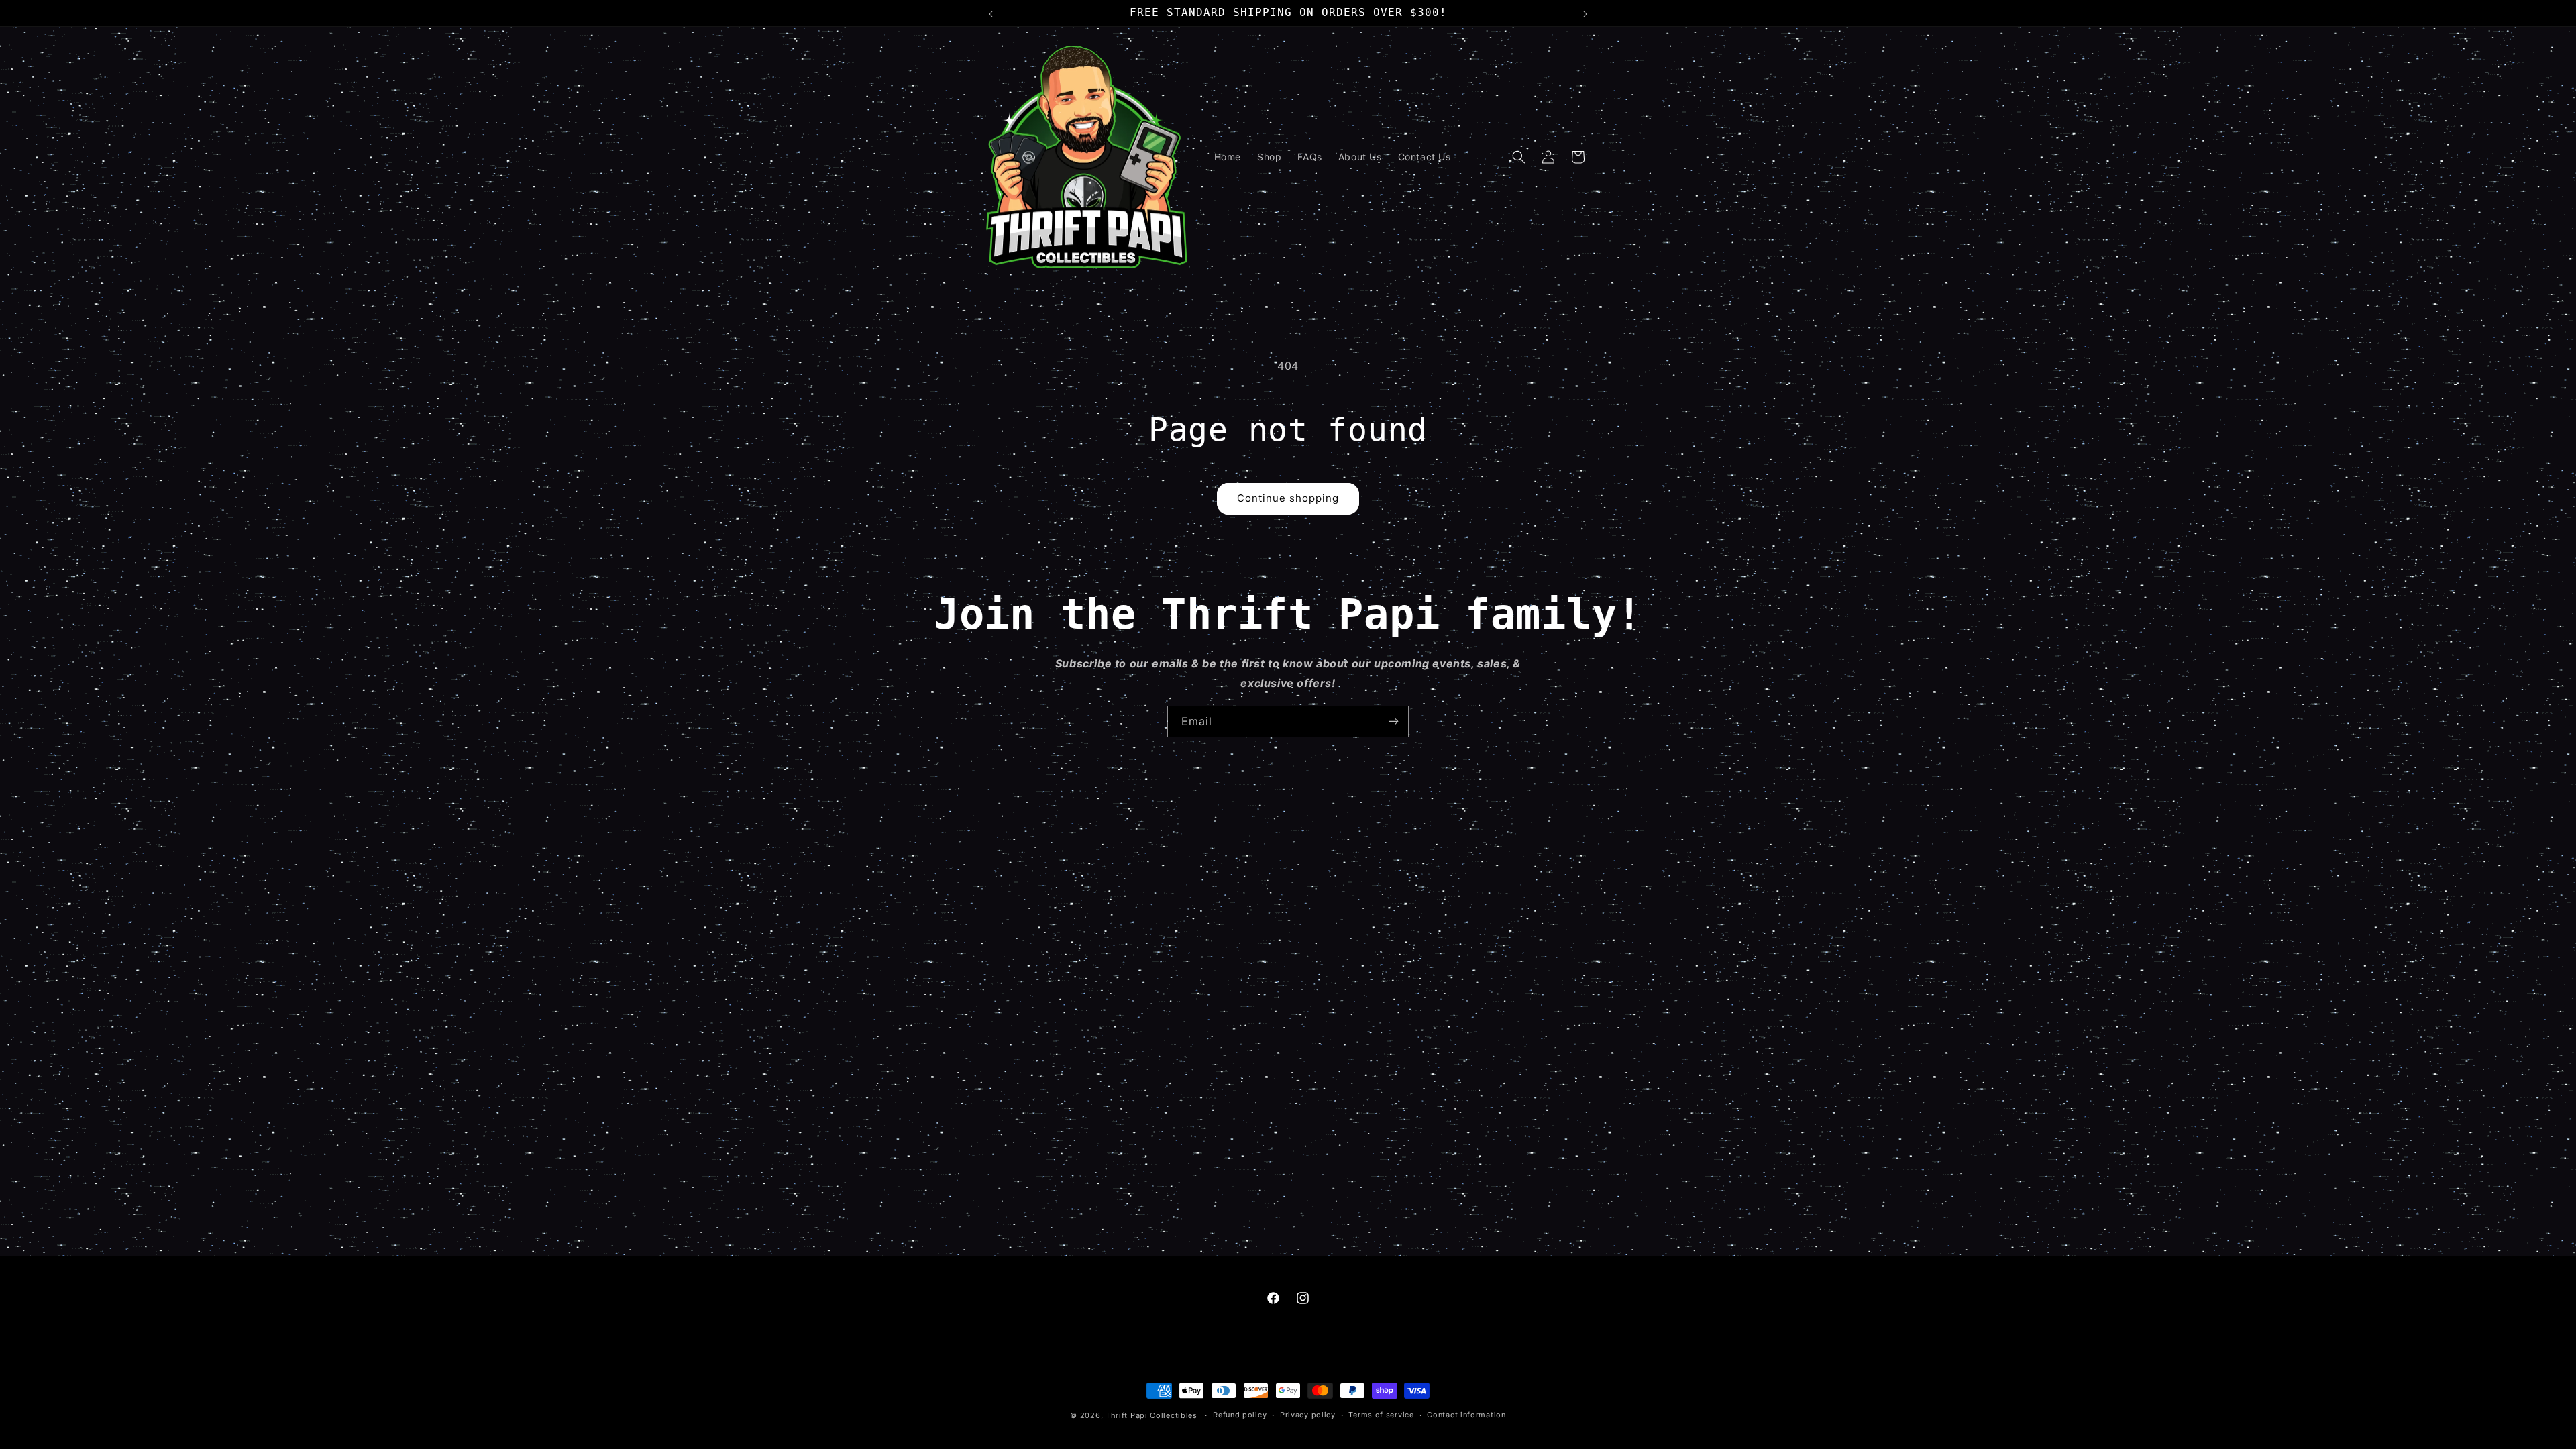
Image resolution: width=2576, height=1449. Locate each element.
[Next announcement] (1585, 13)
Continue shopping (1288, 498)
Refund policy (1240, 1415)
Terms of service (1381, 1415)
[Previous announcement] (991, 13)
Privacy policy (1308, 1415)
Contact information (1466, 1415)
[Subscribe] (1393, 721)
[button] (1519, 157)
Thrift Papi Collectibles (1151, 1415)
